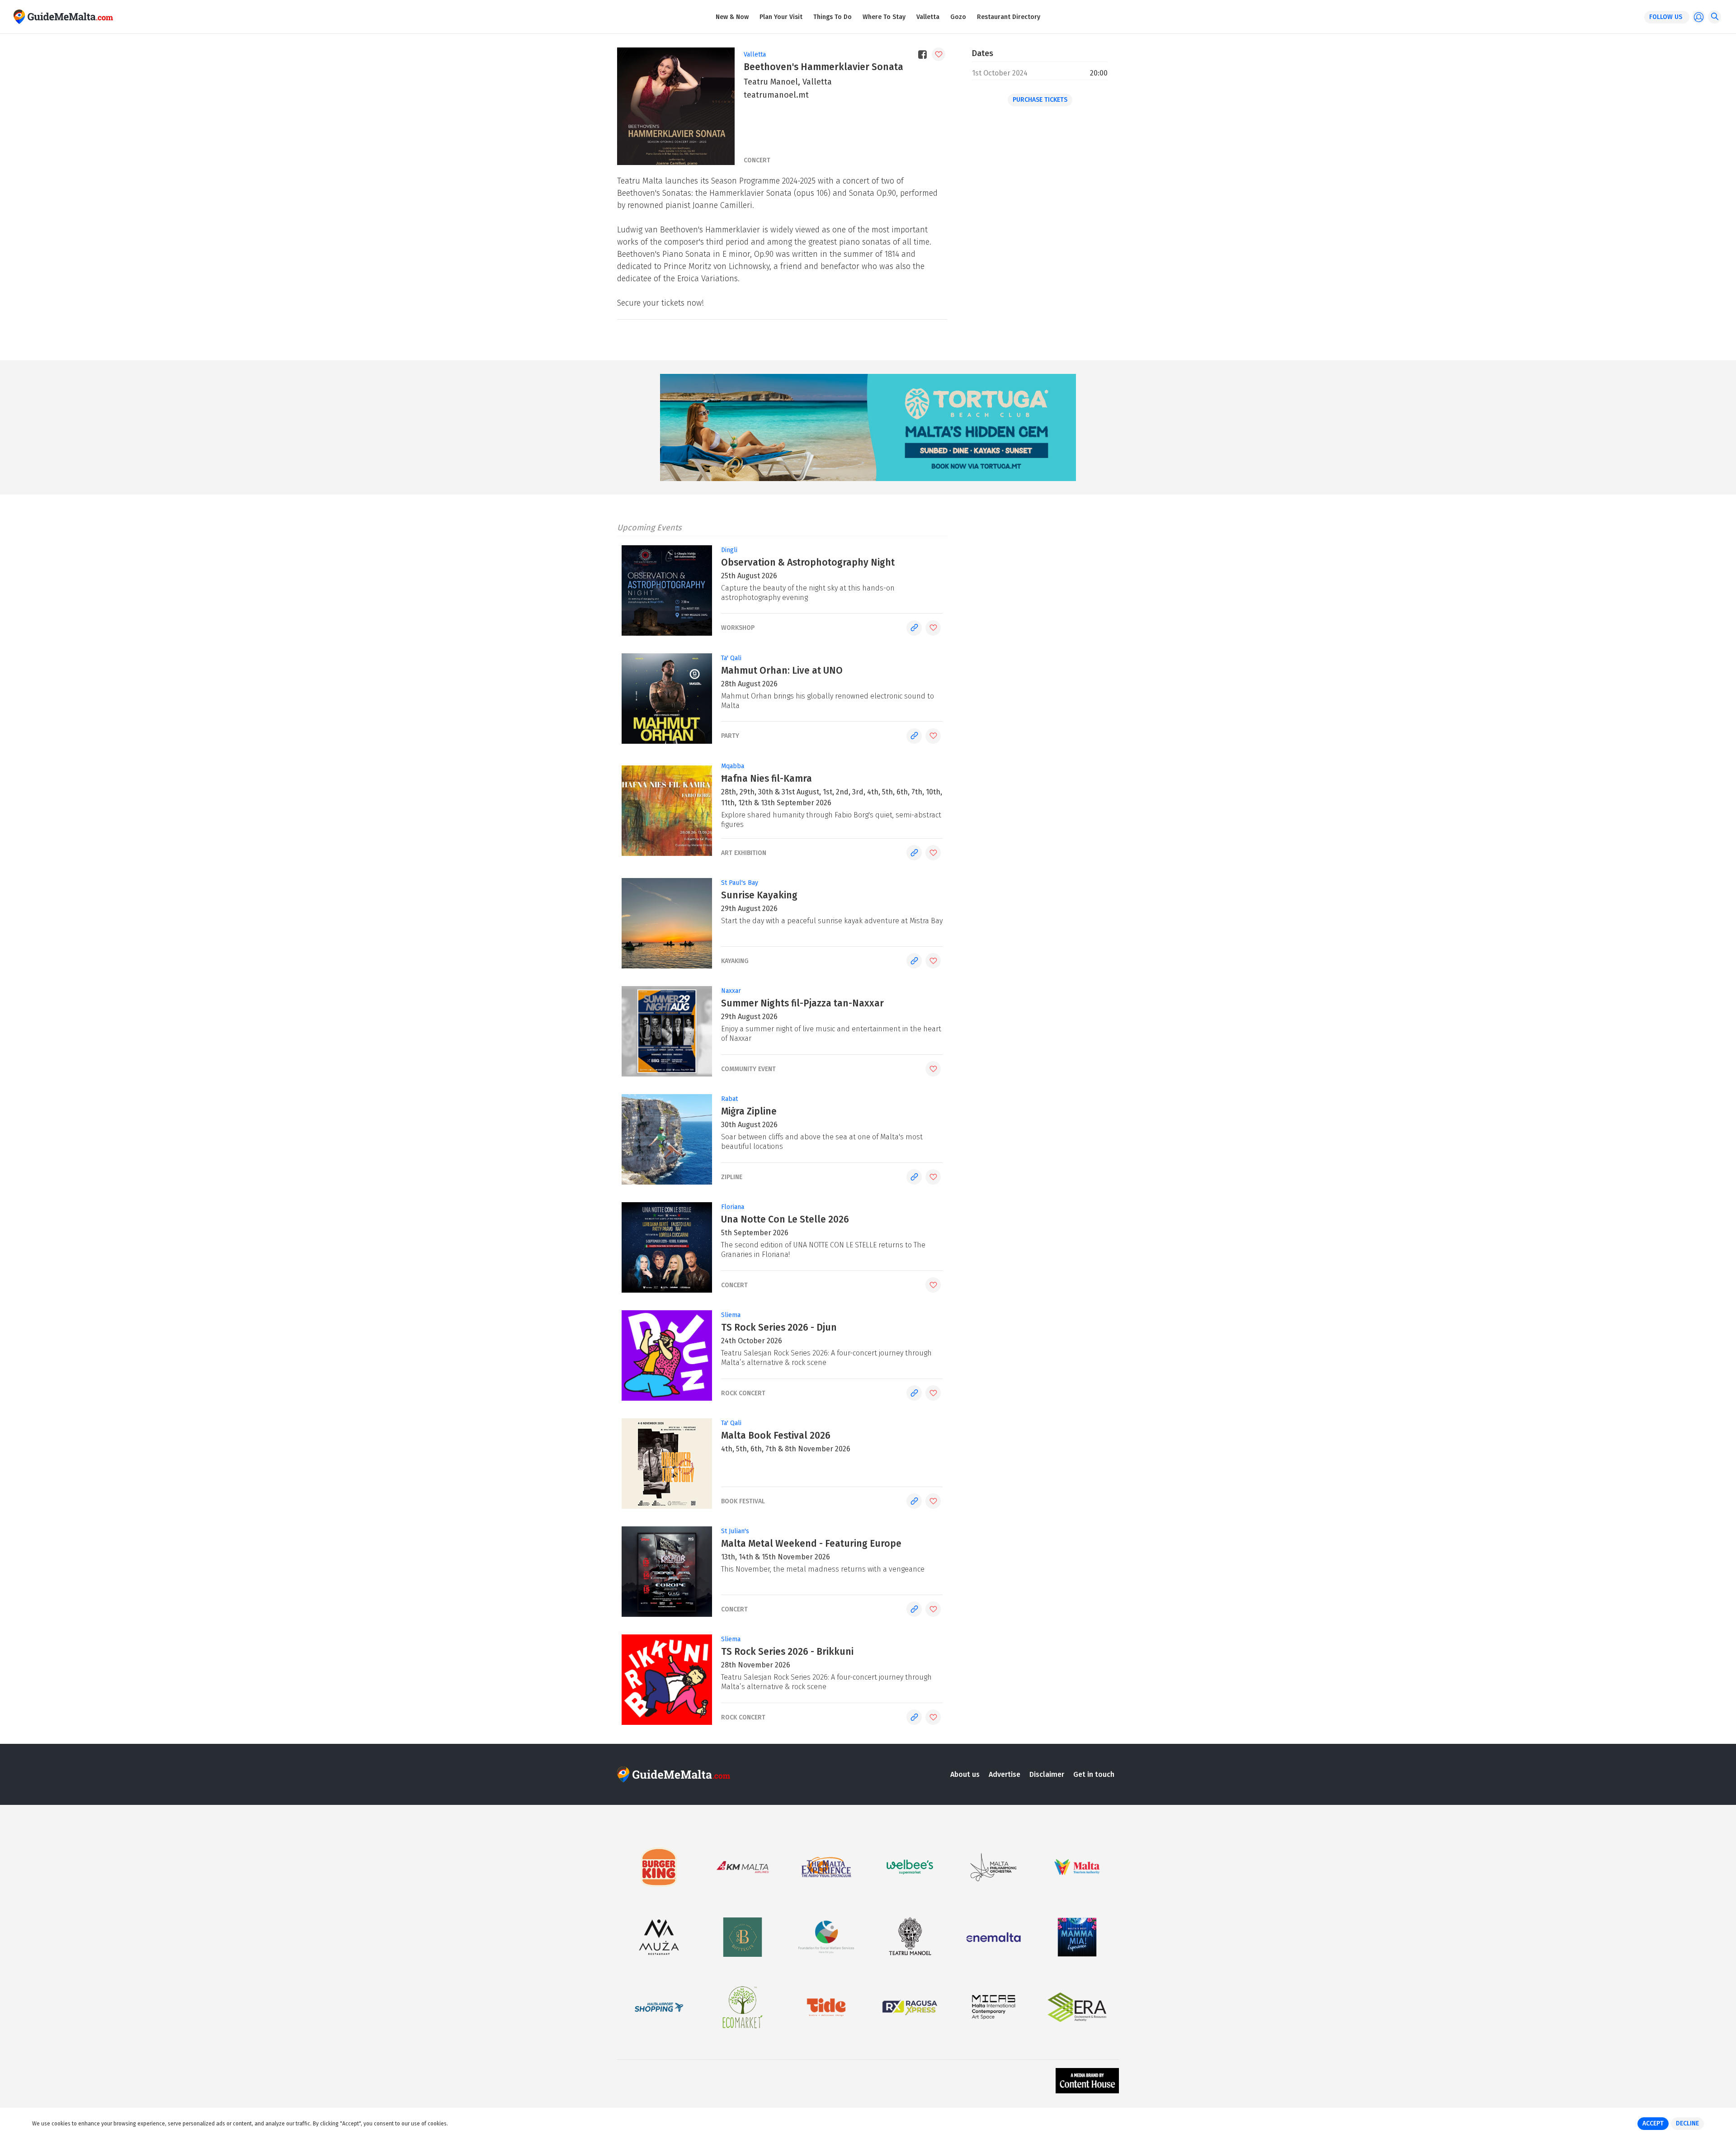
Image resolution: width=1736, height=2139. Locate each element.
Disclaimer (1047, 1774)
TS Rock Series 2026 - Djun (779, 1327)
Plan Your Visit (781, 17)
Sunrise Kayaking (759, 895)
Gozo (958, 17)
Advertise (1005, 1774)
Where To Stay (884, 17)
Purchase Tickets (1040, 100)
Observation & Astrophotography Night (808, 562)
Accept (1653, 2123)
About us (965, 1774)
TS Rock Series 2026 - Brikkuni (787, 1652)
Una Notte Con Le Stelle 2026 (785, 1219)
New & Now (732, 17)
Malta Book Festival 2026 (776, 1435)
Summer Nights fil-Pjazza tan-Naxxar (802, 1003)
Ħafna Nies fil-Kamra (767, 779)
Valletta (928, 17)
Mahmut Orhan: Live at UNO (782, 671)
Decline (1687, 2123)
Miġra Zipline (749, 1111)
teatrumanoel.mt (776, 95)
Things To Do (833, 17)
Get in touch (1094, 1774)
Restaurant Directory (1009, 17)
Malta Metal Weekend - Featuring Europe (811, 1544)
